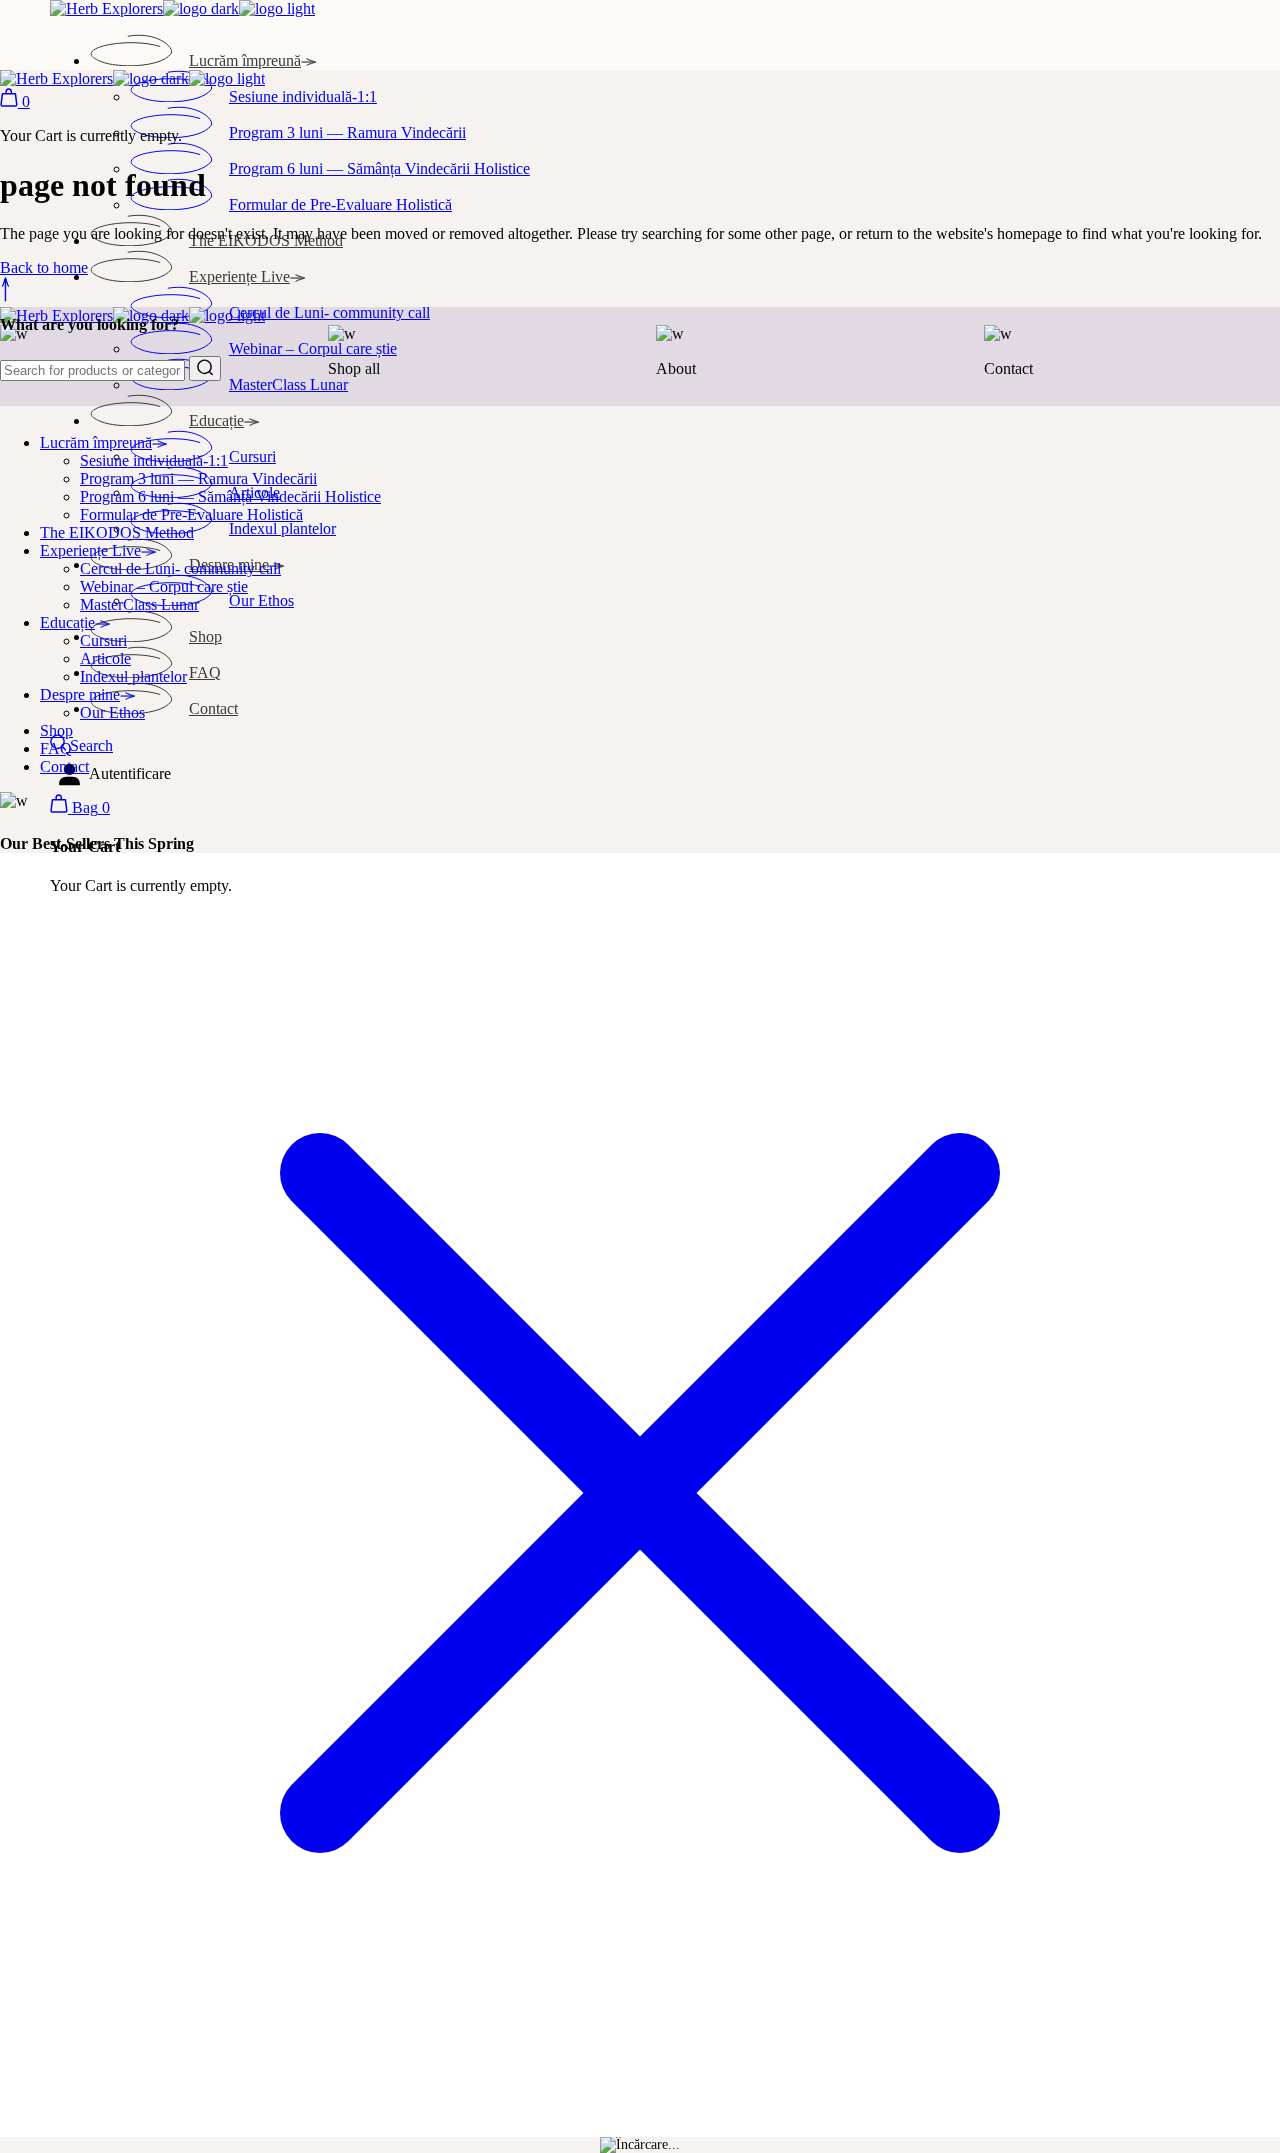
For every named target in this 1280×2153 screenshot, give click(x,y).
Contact (1008, 368)
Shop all (354, 368)
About (676, 368)
